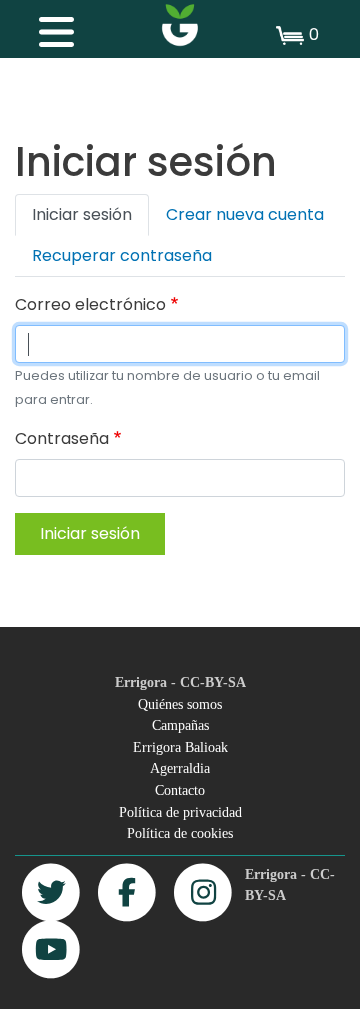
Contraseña (62, 438)
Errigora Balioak (180, 747)
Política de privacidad (180, 812)
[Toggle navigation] (46, 27)
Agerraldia (180, 768)
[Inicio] (180, 25)
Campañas (180, 725)
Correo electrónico (90, 304)
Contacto (180, 790)
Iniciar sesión (82, 214)
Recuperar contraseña (122, 255)
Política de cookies (180, 833)
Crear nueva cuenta (245, 214)
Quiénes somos (180, 704)
